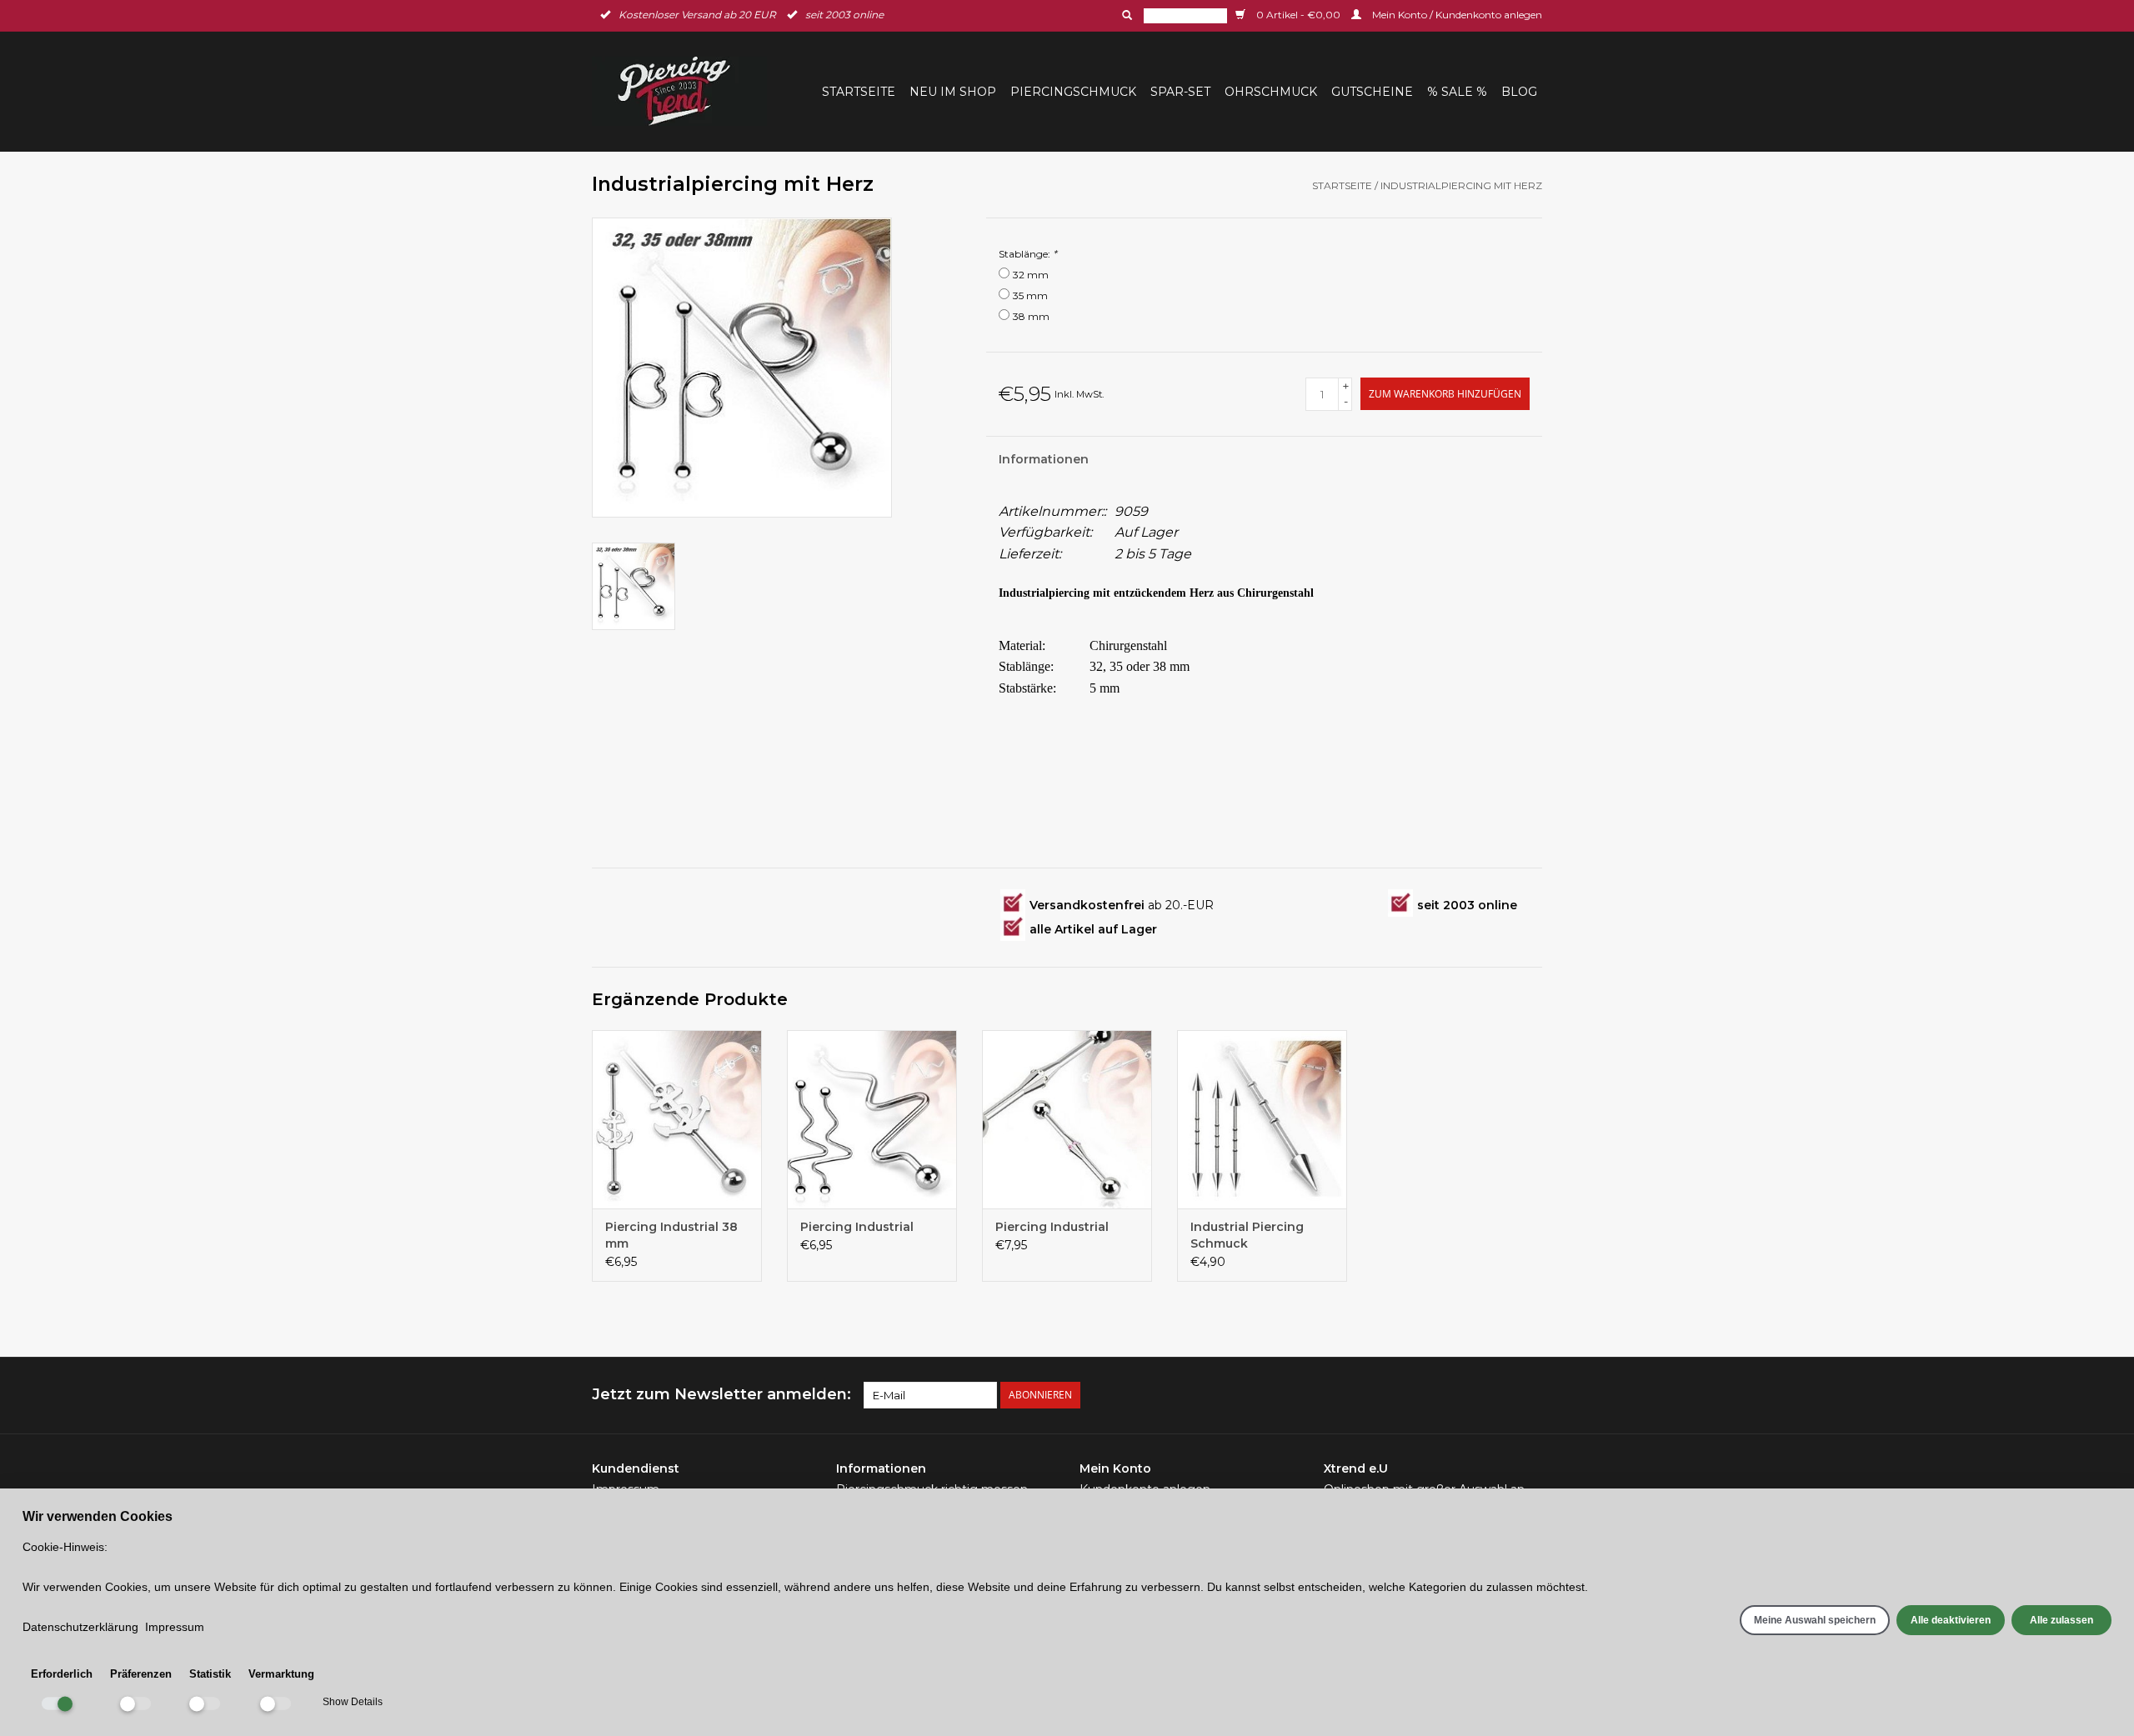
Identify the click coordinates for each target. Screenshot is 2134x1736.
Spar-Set (1180, 92)
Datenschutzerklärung (80, 1627)
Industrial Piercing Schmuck (1247, 1235)
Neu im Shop (953, 92)
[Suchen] (1125, 15)
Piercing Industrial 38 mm (671, 1235)
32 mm (1031, 275)
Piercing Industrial (857, 1227)
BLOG (1519, 92)
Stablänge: (1028, 254)
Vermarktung (281, 1674)
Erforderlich (62, 1674)
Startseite (859, 92)
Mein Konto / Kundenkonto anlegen (1456, 15)
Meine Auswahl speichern (1815, 1620)
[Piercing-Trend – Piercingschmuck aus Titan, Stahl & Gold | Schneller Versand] (684, 91)
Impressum (175, 1627)
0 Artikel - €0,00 (1298, 15)
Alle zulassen (2061, 1620)
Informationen (1044, 459)
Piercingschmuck (1073, 92)
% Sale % (1457, 92)
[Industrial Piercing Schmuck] (1262, 1119)
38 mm (1031, 316)
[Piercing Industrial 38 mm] (677, 1119)
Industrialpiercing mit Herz (1461, 185)
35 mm (1030, 295)
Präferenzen (141, 1674)
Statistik (210, 1674)
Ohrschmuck (1271, 92)
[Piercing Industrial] (872, 1119)
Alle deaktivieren (1951, 1620)
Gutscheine (1372, 92)
